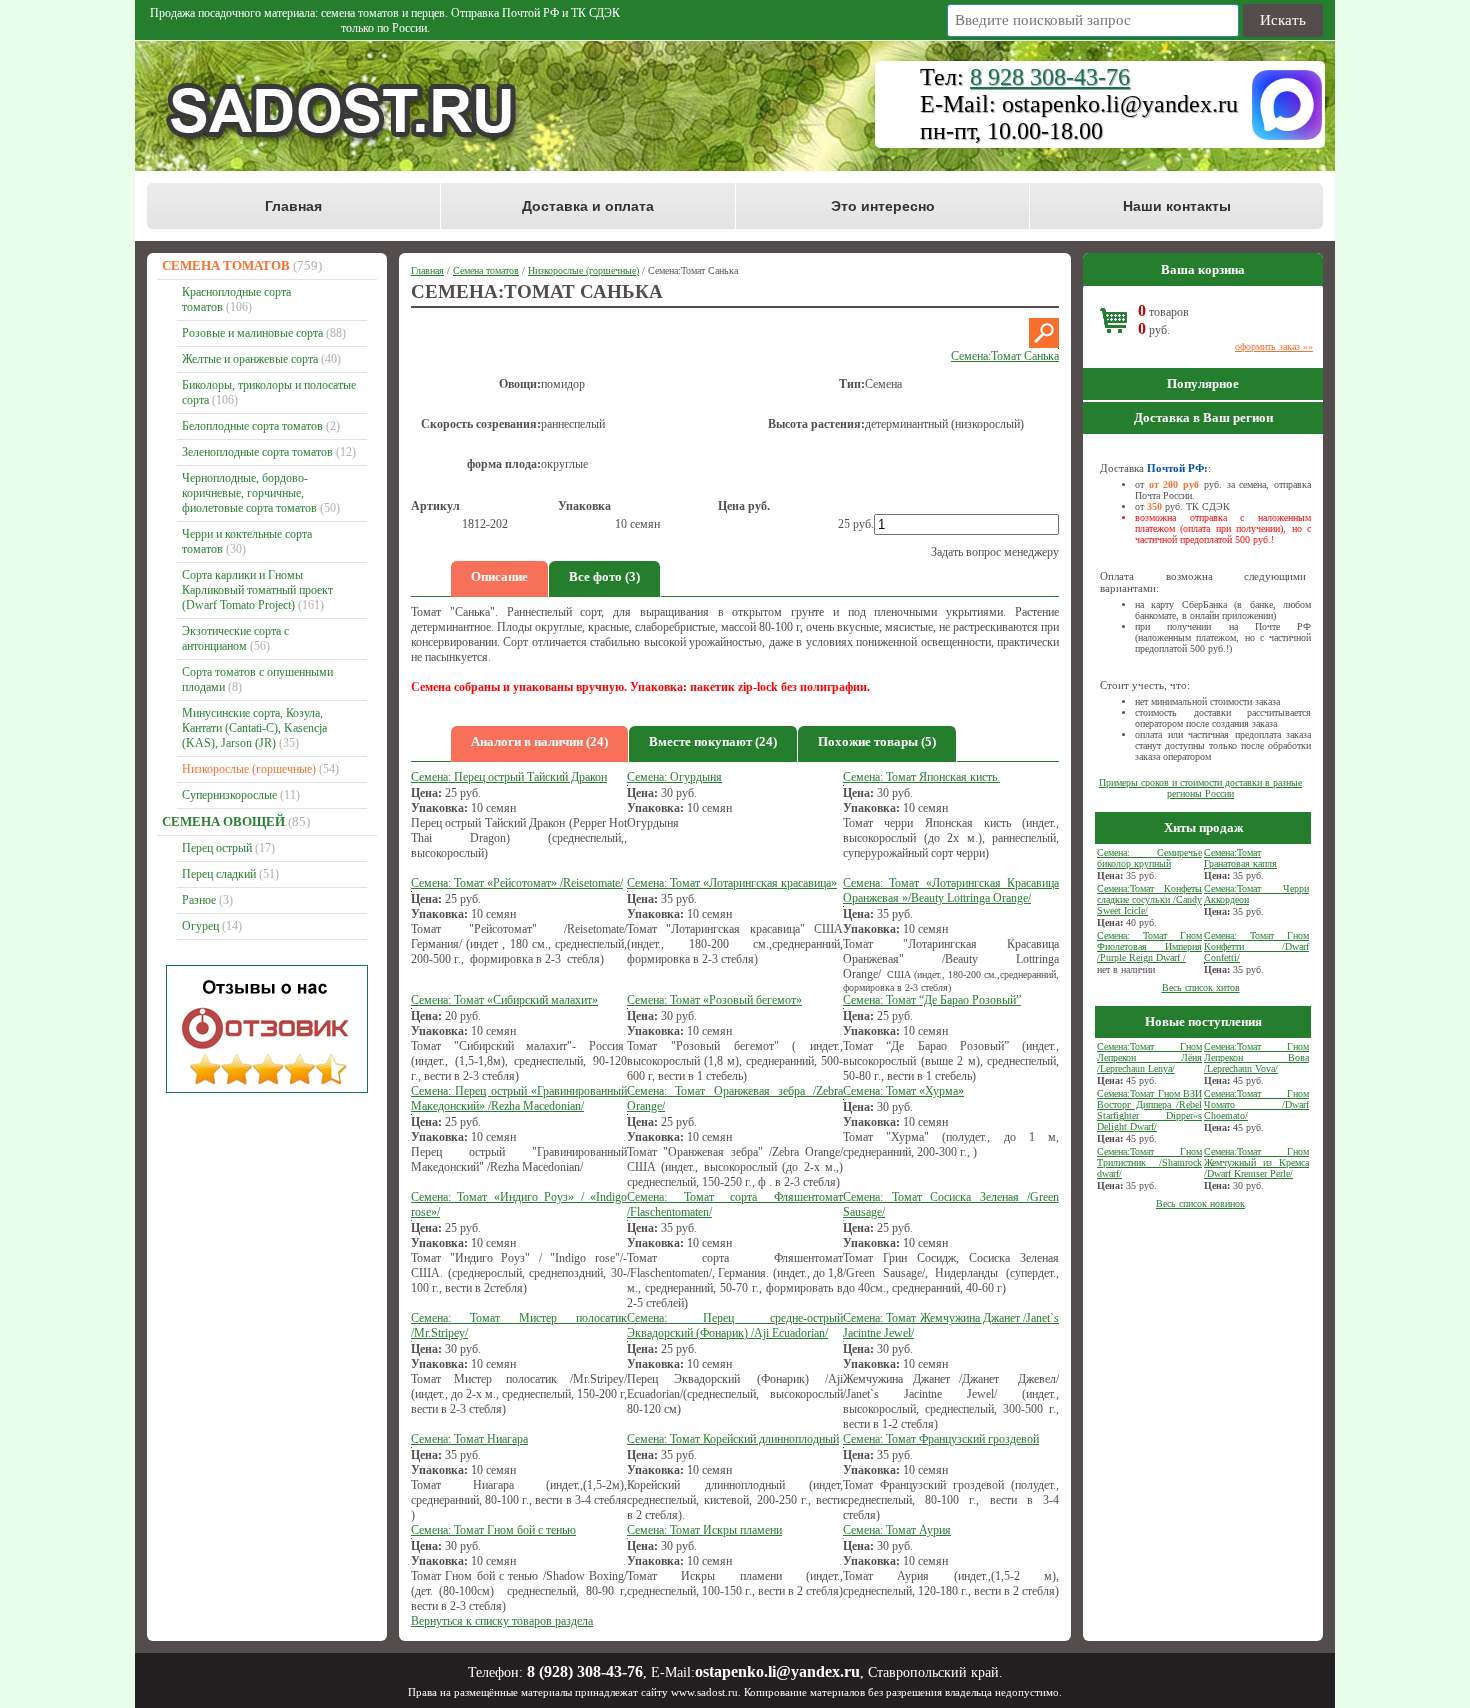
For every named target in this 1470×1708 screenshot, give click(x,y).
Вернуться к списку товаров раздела (502, 1621)
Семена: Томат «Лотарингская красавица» (732, 883)
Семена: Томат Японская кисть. (921, 777)
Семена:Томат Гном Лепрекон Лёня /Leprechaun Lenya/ (1149, 1057)
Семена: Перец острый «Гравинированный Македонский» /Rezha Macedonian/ (519, 1098)
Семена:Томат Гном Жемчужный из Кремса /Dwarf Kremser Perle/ (1256, 1162)
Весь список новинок (1200, 1203)
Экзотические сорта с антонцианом (235, 638)
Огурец (200, 926)
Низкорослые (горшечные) (249, 769)
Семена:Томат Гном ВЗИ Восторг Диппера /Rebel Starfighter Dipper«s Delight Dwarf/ (1149, 1110)
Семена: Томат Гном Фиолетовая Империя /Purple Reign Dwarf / (1149, 946)
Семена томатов (226, 265)
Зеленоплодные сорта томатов (257, 452)
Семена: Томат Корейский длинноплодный (733, 1439)
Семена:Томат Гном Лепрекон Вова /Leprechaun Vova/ (1256, 1057)
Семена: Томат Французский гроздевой (941, 1439)
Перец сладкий (219, 874)
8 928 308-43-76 (1050, 77)
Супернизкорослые (229, 795)
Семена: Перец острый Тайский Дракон (509, 777)
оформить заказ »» (1274, 346)
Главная (293, 206)
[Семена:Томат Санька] (1044, 344)
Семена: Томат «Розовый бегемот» (714, 1000)
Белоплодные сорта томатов (252, 426)
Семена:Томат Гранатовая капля (1240, 858)
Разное (199, 900)
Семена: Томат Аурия (897, 1530)
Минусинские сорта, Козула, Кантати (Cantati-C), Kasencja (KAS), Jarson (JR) (254, 728)
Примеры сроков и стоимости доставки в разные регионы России (1200, 788)
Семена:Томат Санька (1005, 356)
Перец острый (217, 848)
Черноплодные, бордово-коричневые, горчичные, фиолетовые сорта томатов (249, 493)
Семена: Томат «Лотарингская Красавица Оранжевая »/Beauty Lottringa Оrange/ (951, 890)
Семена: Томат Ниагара (469, 1439)
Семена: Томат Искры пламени (704, 1530)
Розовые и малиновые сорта (252, 333)
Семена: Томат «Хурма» (903, 1091)
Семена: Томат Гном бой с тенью (493, 1530)
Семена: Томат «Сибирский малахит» (504, 1000)
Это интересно (883, 206)
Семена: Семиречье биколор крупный (1149, 858)
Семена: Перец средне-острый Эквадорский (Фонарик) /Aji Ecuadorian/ (735, 1325)
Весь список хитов (1201, 987)
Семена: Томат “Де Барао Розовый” (932, 1000)
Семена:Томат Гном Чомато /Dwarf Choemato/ (1256, 1104)
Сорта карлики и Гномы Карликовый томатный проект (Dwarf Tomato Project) (257, 590)
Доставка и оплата (588, 206)
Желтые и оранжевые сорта (250, 359)
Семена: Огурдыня (674, 777)
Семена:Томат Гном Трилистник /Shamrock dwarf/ (1149, 1162)
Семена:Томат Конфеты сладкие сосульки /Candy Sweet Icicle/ (1149, 899)
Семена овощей (223, 821)
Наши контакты (1177, 206)
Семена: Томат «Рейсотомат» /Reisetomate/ (517, 883)
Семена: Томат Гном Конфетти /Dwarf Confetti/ (1256, 946)
